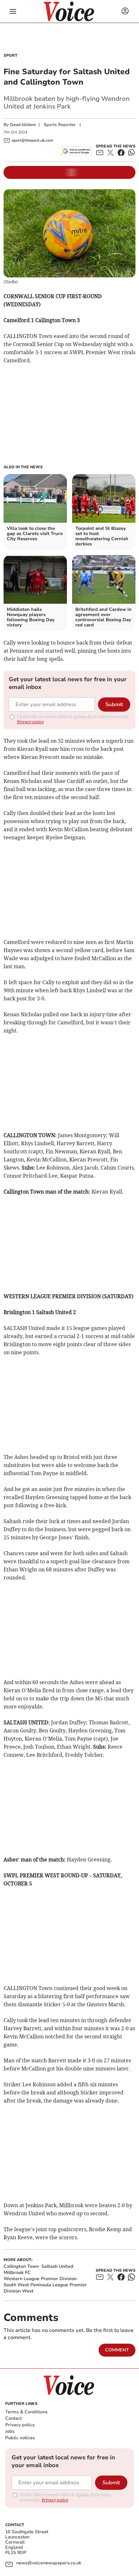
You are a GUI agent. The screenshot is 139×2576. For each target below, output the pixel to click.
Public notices (20, 2438)
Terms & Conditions (26, 2412)
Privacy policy (20, 2425)
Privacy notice (30, 722)
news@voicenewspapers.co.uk (49, 2563)
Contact (13, 2418)
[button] (13, 11)
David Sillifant (23, 125)
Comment (117, 2350)
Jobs (10, 2431)
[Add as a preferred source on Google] (76, 151)
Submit (114, 705)
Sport (11, 55)
